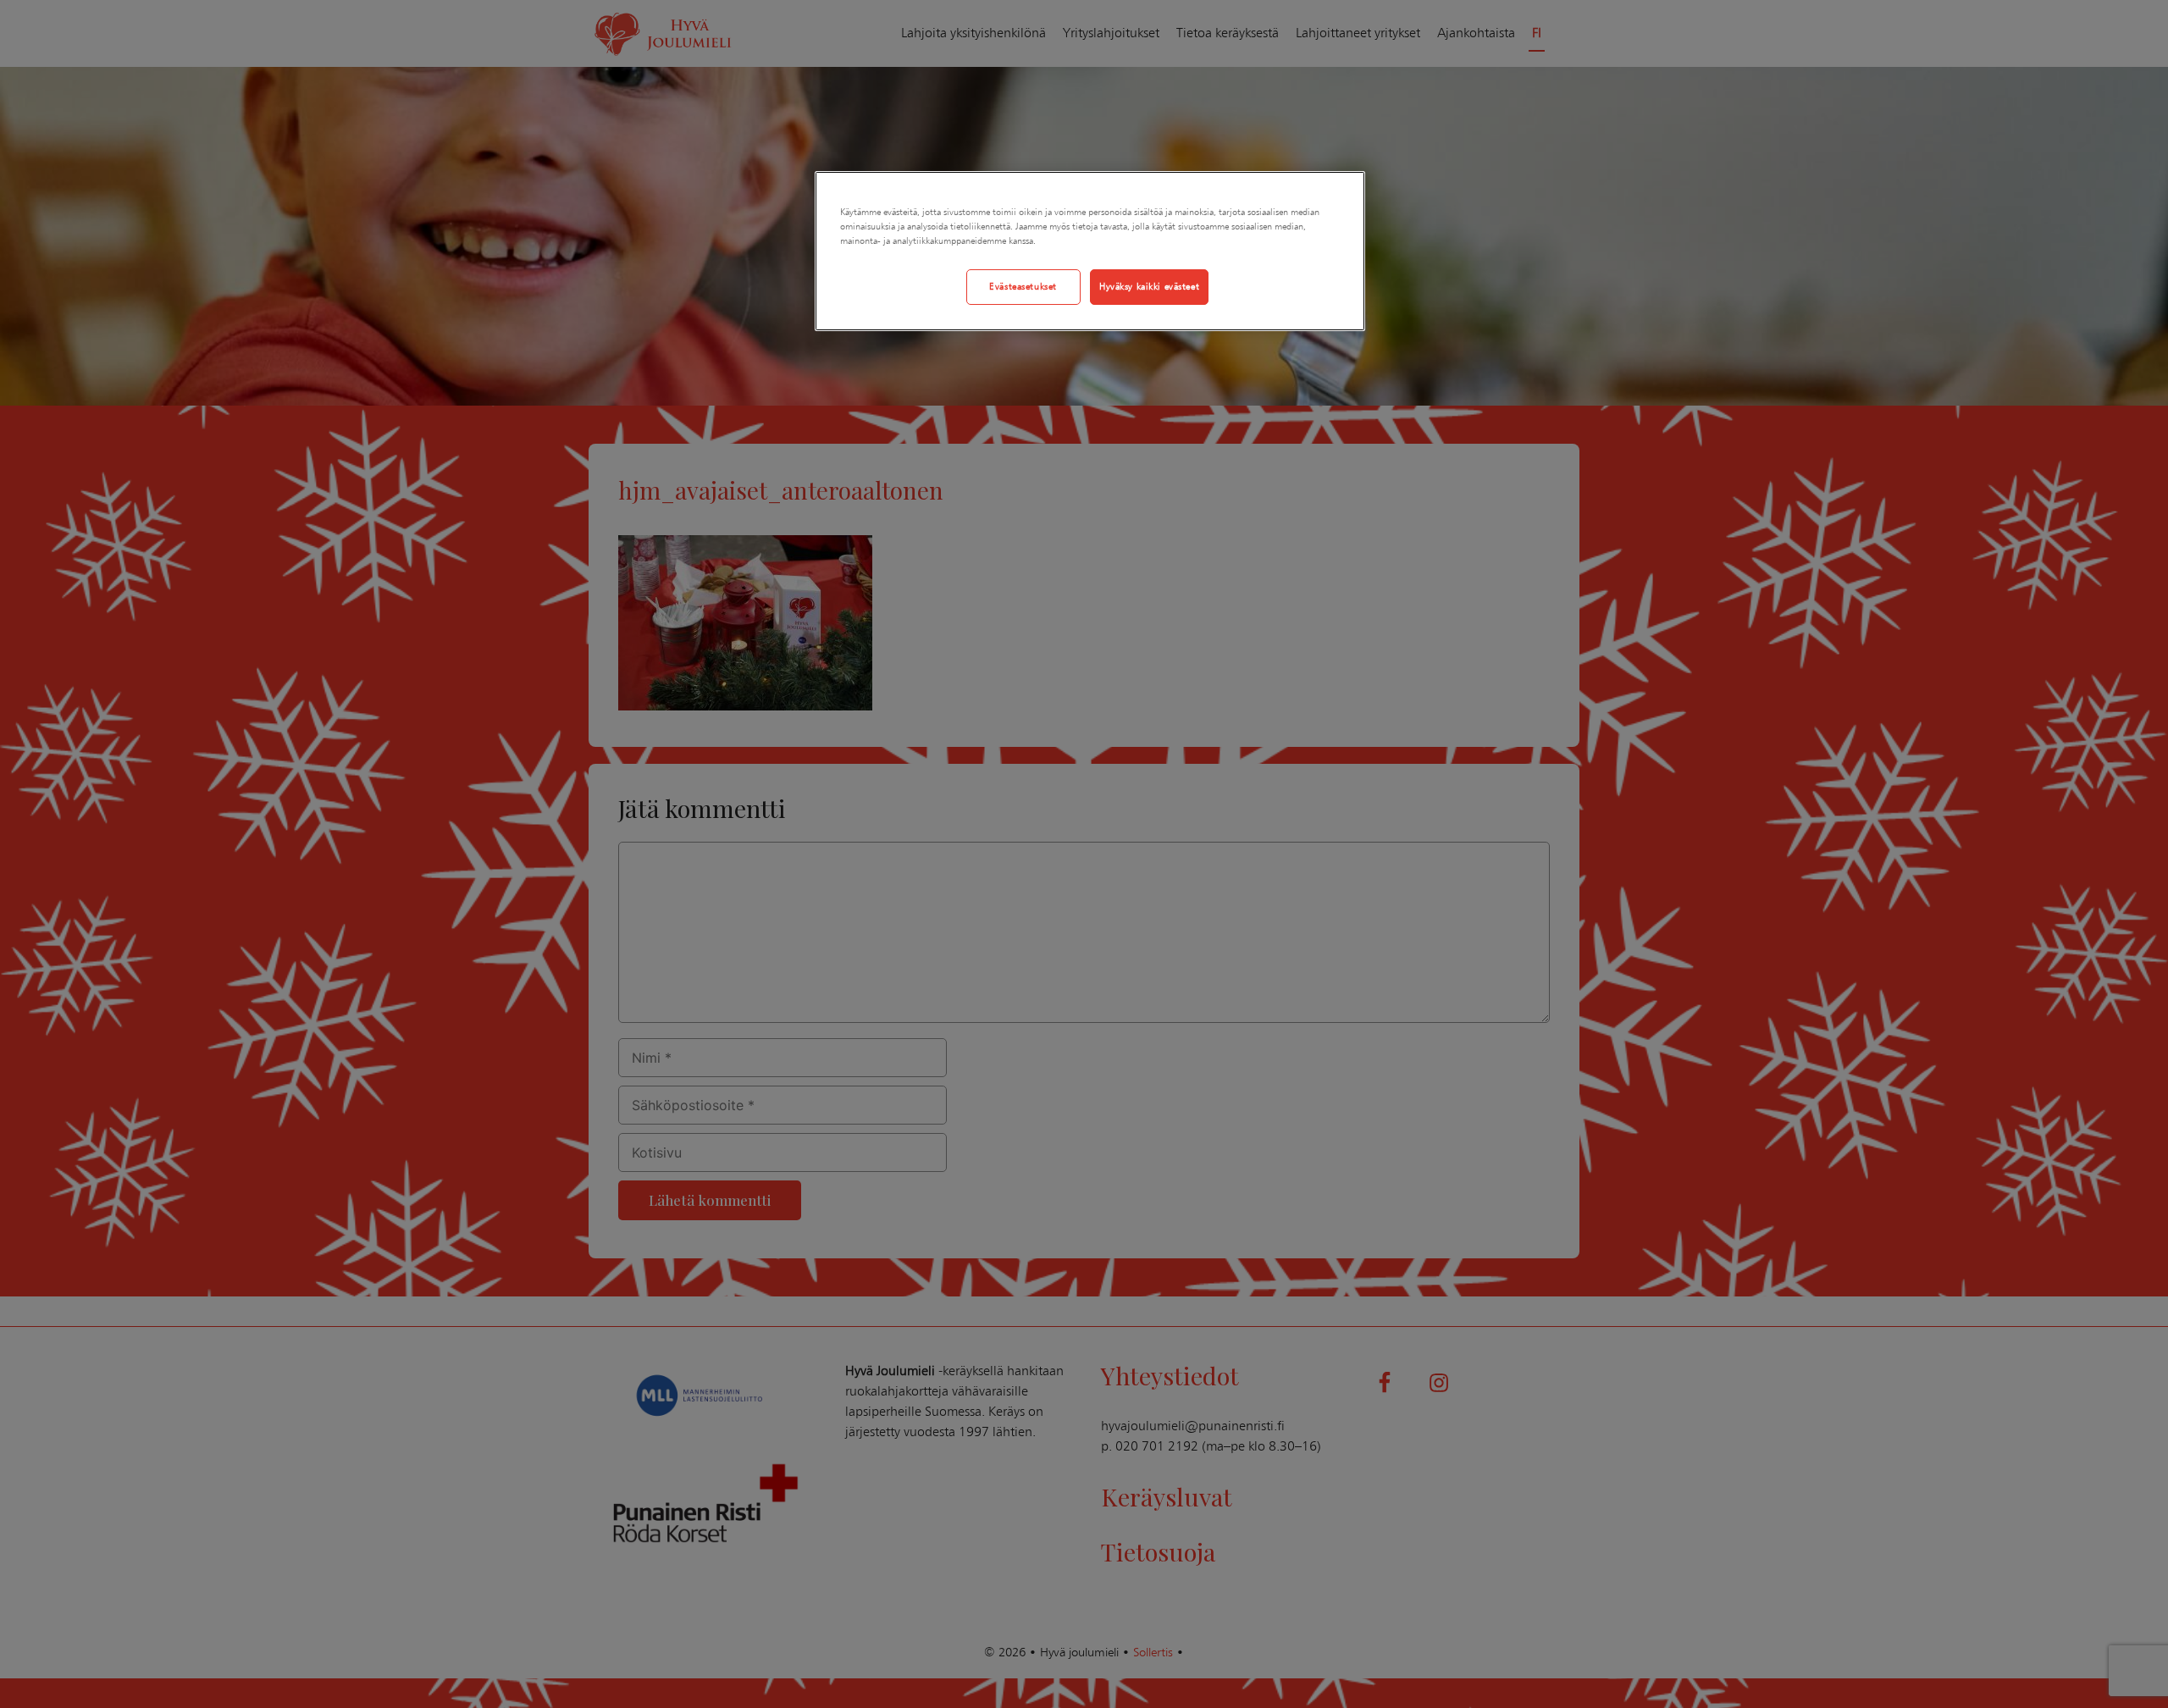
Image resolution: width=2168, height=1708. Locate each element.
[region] (1090, 251)
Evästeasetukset (1023, 286)
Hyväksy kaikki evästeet (1149, 286)
